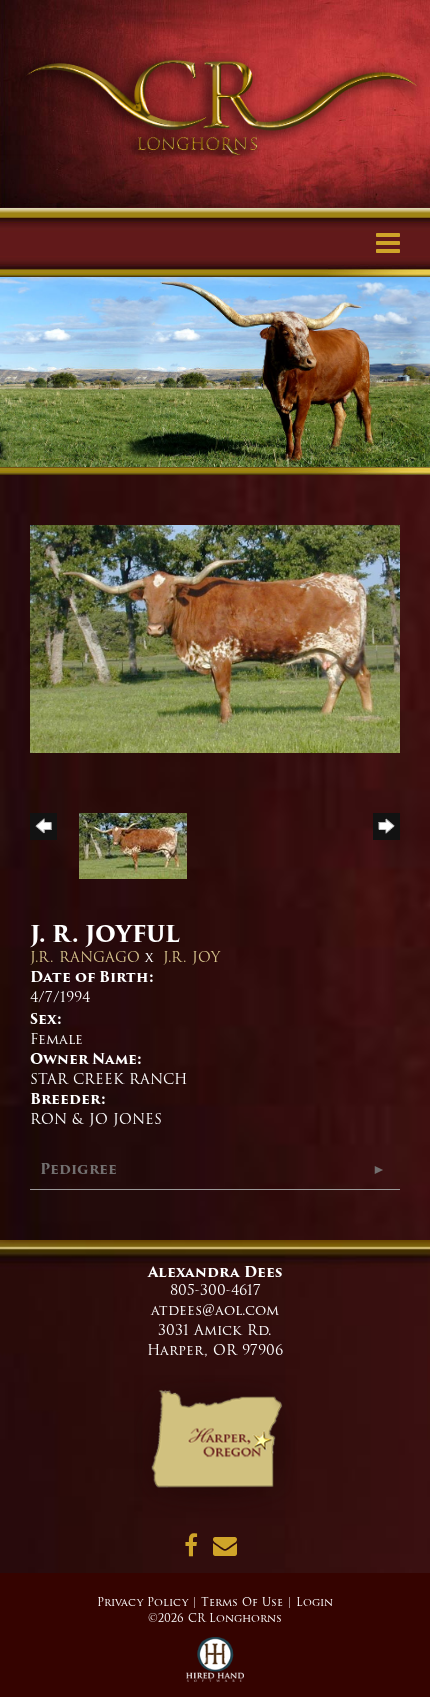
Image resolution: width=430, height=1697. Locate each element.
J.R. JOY (191, 957)
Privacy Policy (142, 1602)
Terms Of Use (242, 1602)
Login (314, 1602)
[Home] (215, 1446)
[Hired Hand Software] (215, 1667)
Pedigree (78, 1169)
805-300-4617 (215, 1290)
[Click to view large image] (215, 638)
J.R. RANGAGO (85, 957)
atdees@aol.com (215, 1310)
